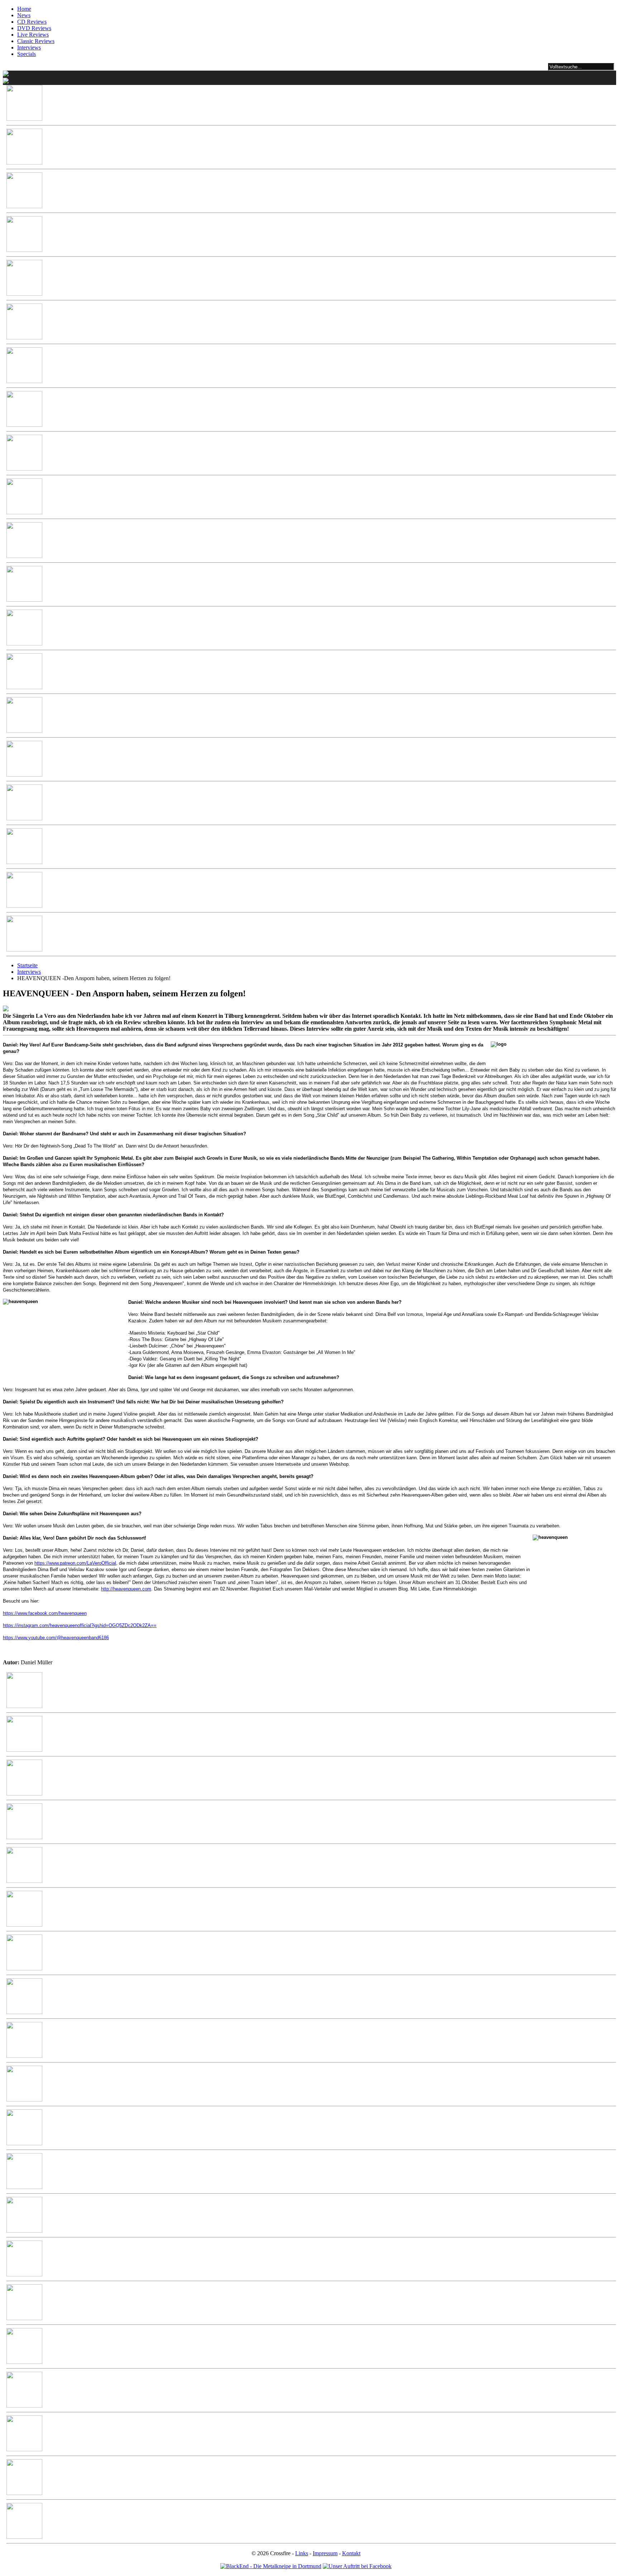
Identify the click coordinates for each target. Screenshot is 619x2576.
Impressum (325, 2553)
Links (302, 2553)
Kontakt (351, 2553)
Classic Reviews (36, 41)
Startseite (27, 965)
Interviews (29, 47)
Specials (27, 54)
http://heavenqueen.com (126, 1589)
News (24, 15)
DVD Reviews (34, 28)
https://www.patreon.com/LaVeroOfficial (75, 1563)
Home (24, 9)
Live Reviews (33, 35)
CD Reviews (32, 22)
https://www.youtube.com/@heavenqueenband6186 (56, 1638)
